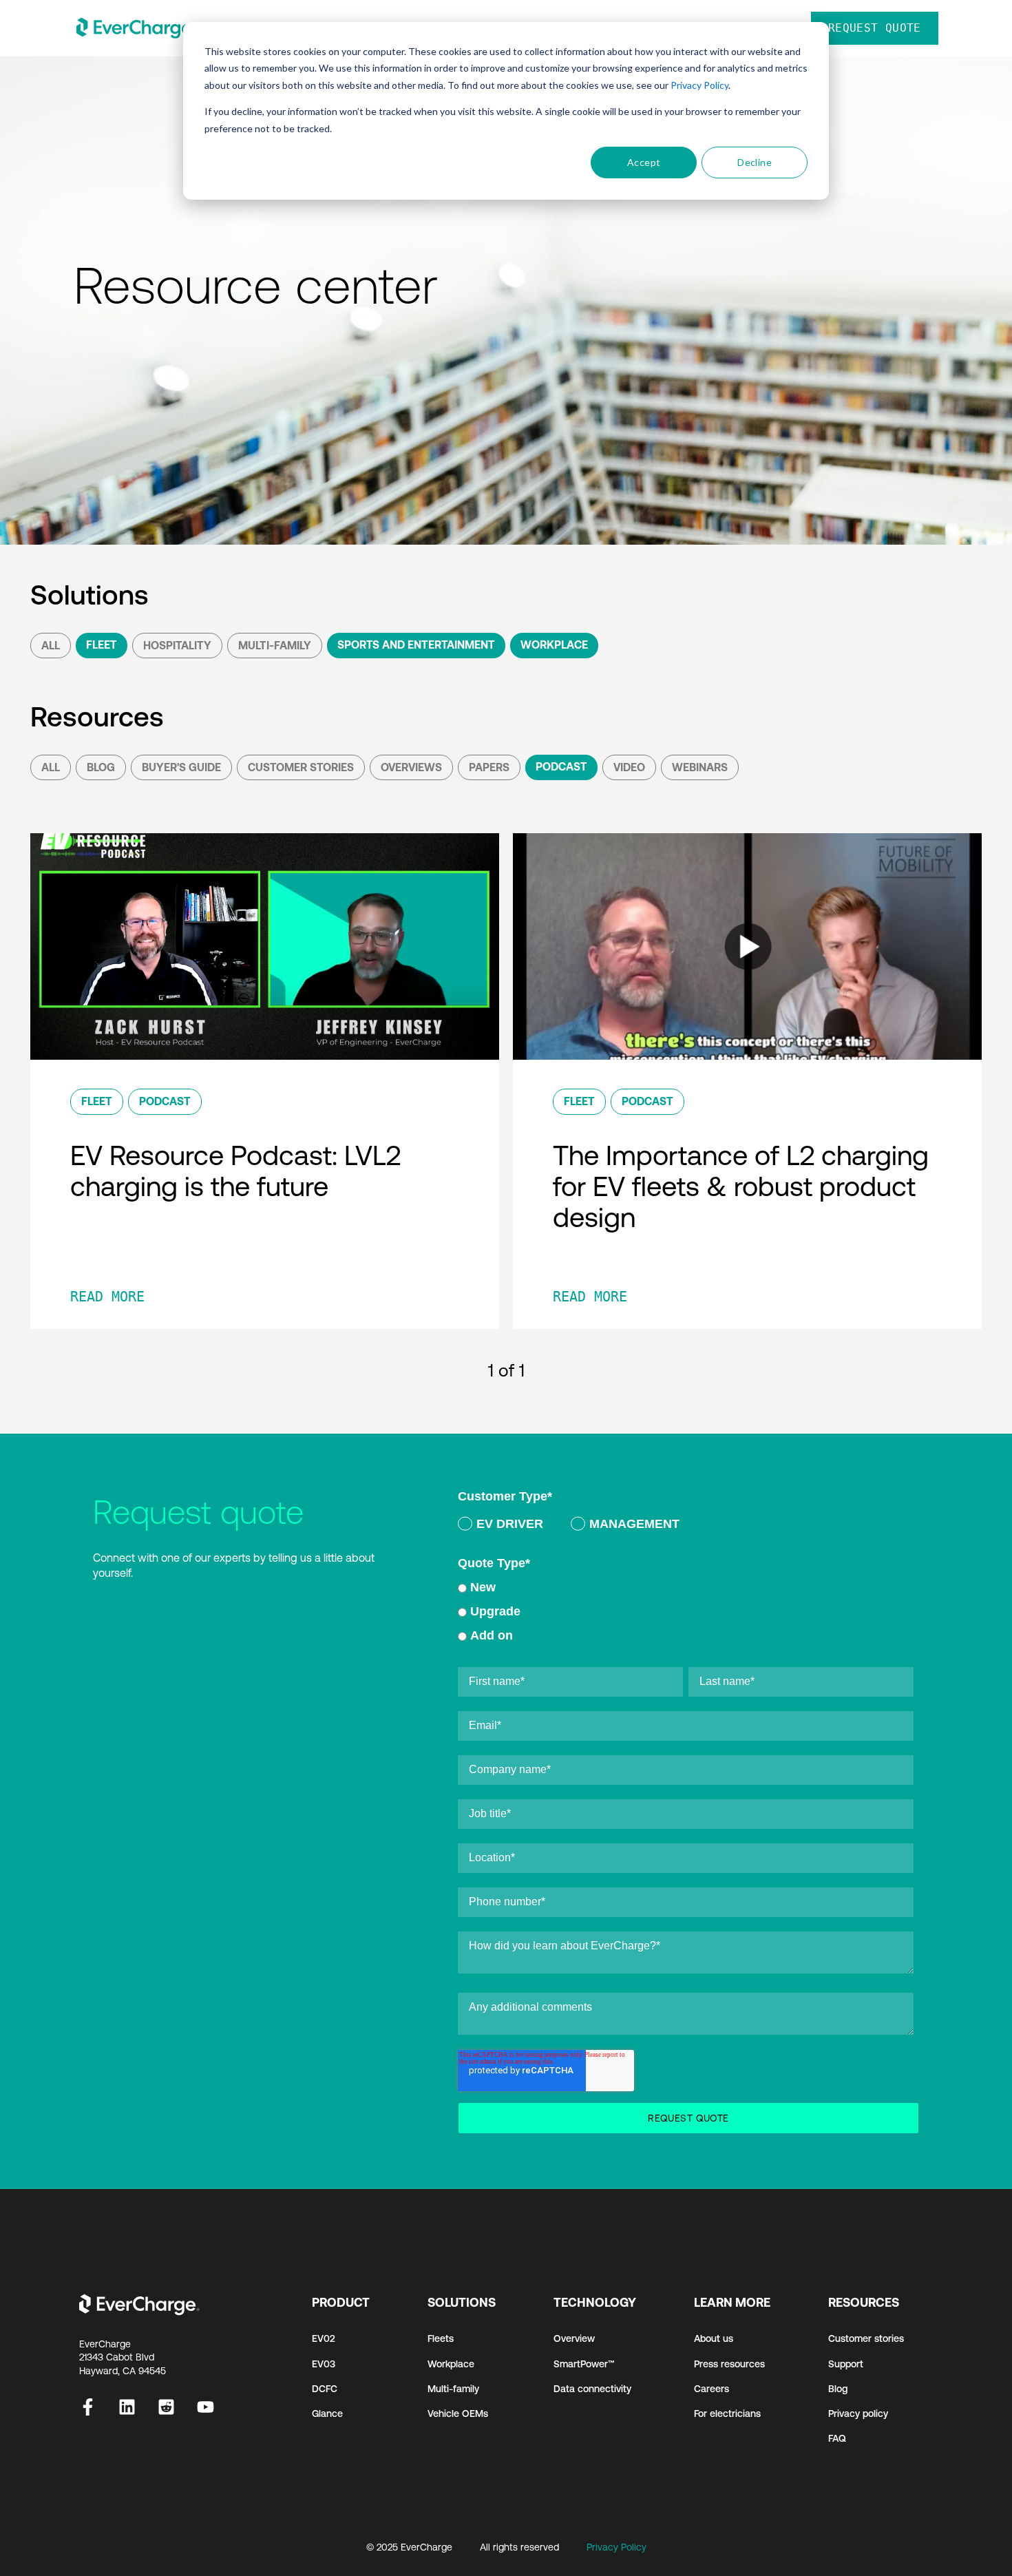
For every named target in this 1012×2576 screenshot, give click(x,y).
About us (714, 2338)
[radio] (500, 1526)
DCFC (325, 2389)
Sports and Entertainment (416, 645)
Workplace (554, 645)
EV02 (324, 2338)
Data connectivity (592, 2389)
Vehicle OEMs (458, 2413)
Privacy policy (858, 2413)
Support (846, 2364)
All (51, 645)
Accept (644, 162)
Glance (327, 2413)
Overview (574, 2338)
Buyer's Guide (181, 767)
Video (629, 767)
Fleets (441, 2338)
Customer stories (866, 2338)
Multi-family (453, 2389)
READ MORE (107, 1297)
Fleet (102, 645)
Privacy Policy (699, 85)
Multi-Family (275, 645)
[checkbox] (686, 1527)
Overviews (411, 767)
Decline (755, 162)
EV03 (324, 2364)
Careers (711, 2389)
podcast (561, 766)
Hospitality (177, 645)
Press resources (729, 2364)
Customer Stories (301, 767)
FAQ (837, 2438)
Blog (101, 767)
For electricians (727, 2413)
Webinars (700, 767)
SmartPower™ (584, 2364)
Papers (489, 767)
